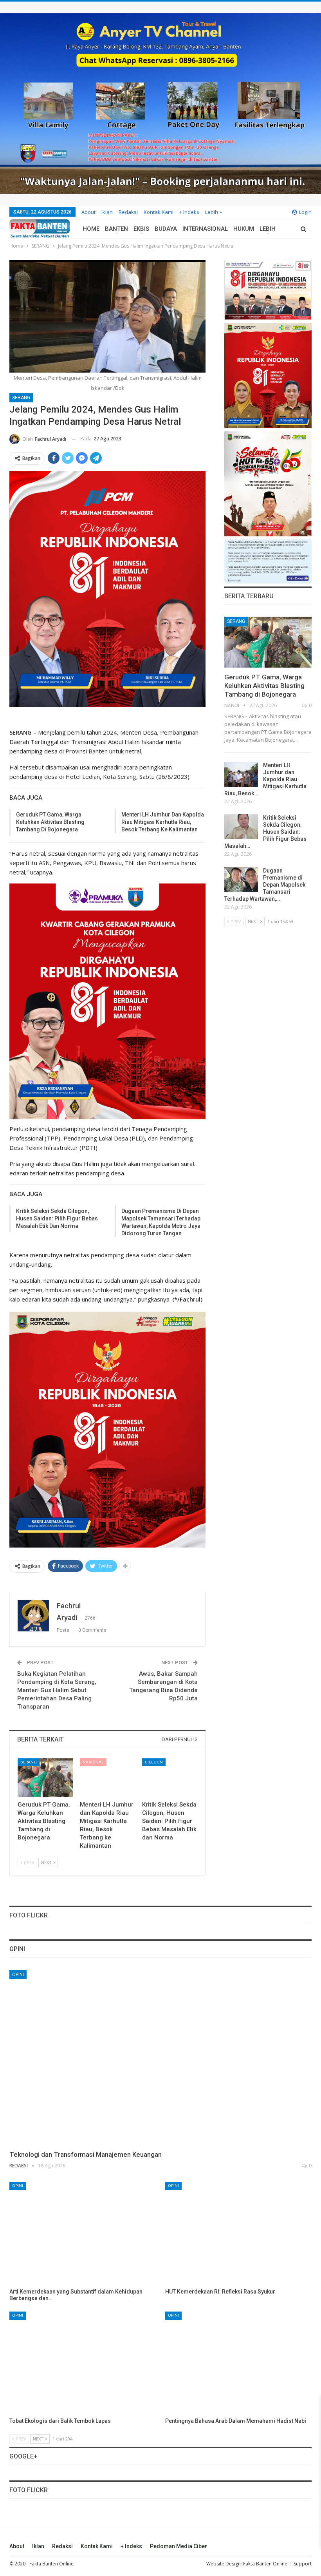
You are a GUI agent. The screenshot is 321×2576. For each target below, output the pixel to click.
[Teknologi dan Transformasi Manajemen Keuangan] (160, 2058)
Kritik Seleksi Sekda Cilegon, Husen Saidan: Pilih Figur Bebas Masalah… (265, 832)
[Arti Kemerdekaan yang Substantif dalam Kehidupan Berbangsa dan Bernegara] (83, 2233)
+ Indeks (189, 212)
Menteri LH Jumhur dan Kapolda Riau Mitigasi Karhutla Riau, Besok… (265, 779)
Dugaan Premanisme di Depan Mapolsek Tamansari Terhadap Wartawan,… (265, 885)
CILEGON (154, 1762)
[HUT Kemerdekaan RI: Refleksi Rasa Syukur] (238, 2233)
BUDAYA (166, 229)
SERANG (21, 398)
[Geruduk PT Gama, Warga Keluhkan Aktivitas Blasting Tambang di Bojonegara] (45, 1778)
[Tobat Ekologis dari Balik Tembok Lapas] (83, 2363)
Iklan (107, 212)
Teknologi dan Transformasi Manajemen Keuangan (86, 2154)
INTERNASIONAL (205, 229)
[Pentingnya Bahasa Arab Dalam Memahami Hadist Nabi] (238, 2363)
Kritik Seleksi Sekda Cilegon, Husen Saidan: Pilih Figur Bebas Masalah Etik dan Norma (57, 1218)
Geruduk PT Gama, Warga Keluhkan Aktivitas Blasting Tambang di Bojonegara (50, 822)
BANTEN (116, 229)
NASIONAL (93, 1762)
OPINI (18, 1975)
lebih (212, 212)
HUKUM (244, 229)
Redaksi (128, 212)
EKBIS (141, 229)
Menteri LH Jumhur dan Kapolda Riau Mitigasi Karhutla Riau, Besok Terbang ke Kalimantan (163, 822)
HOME (91, 229)
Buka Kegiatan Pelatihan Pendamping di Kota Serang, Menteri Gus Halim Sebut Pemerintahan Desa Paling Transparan (57, 1690)
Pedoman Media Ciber (179, 2546)
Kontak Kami (159, 212)
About (88, 212)
